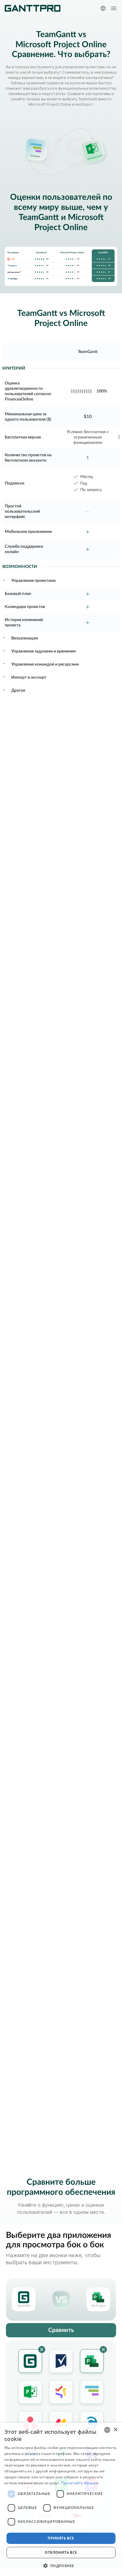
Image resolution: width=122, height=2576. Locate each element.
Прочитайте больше (80, 2483)
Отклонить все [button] (61, 2552)
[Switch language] (103, 8)
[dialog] (61, 2499)
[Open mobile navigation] (114, 8)
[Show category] (4, 580)
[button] (61, 2566)
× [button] (115, 2430)
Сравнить (61, 2330)
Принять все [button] (61, 2538)
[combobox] (107, 2430)
